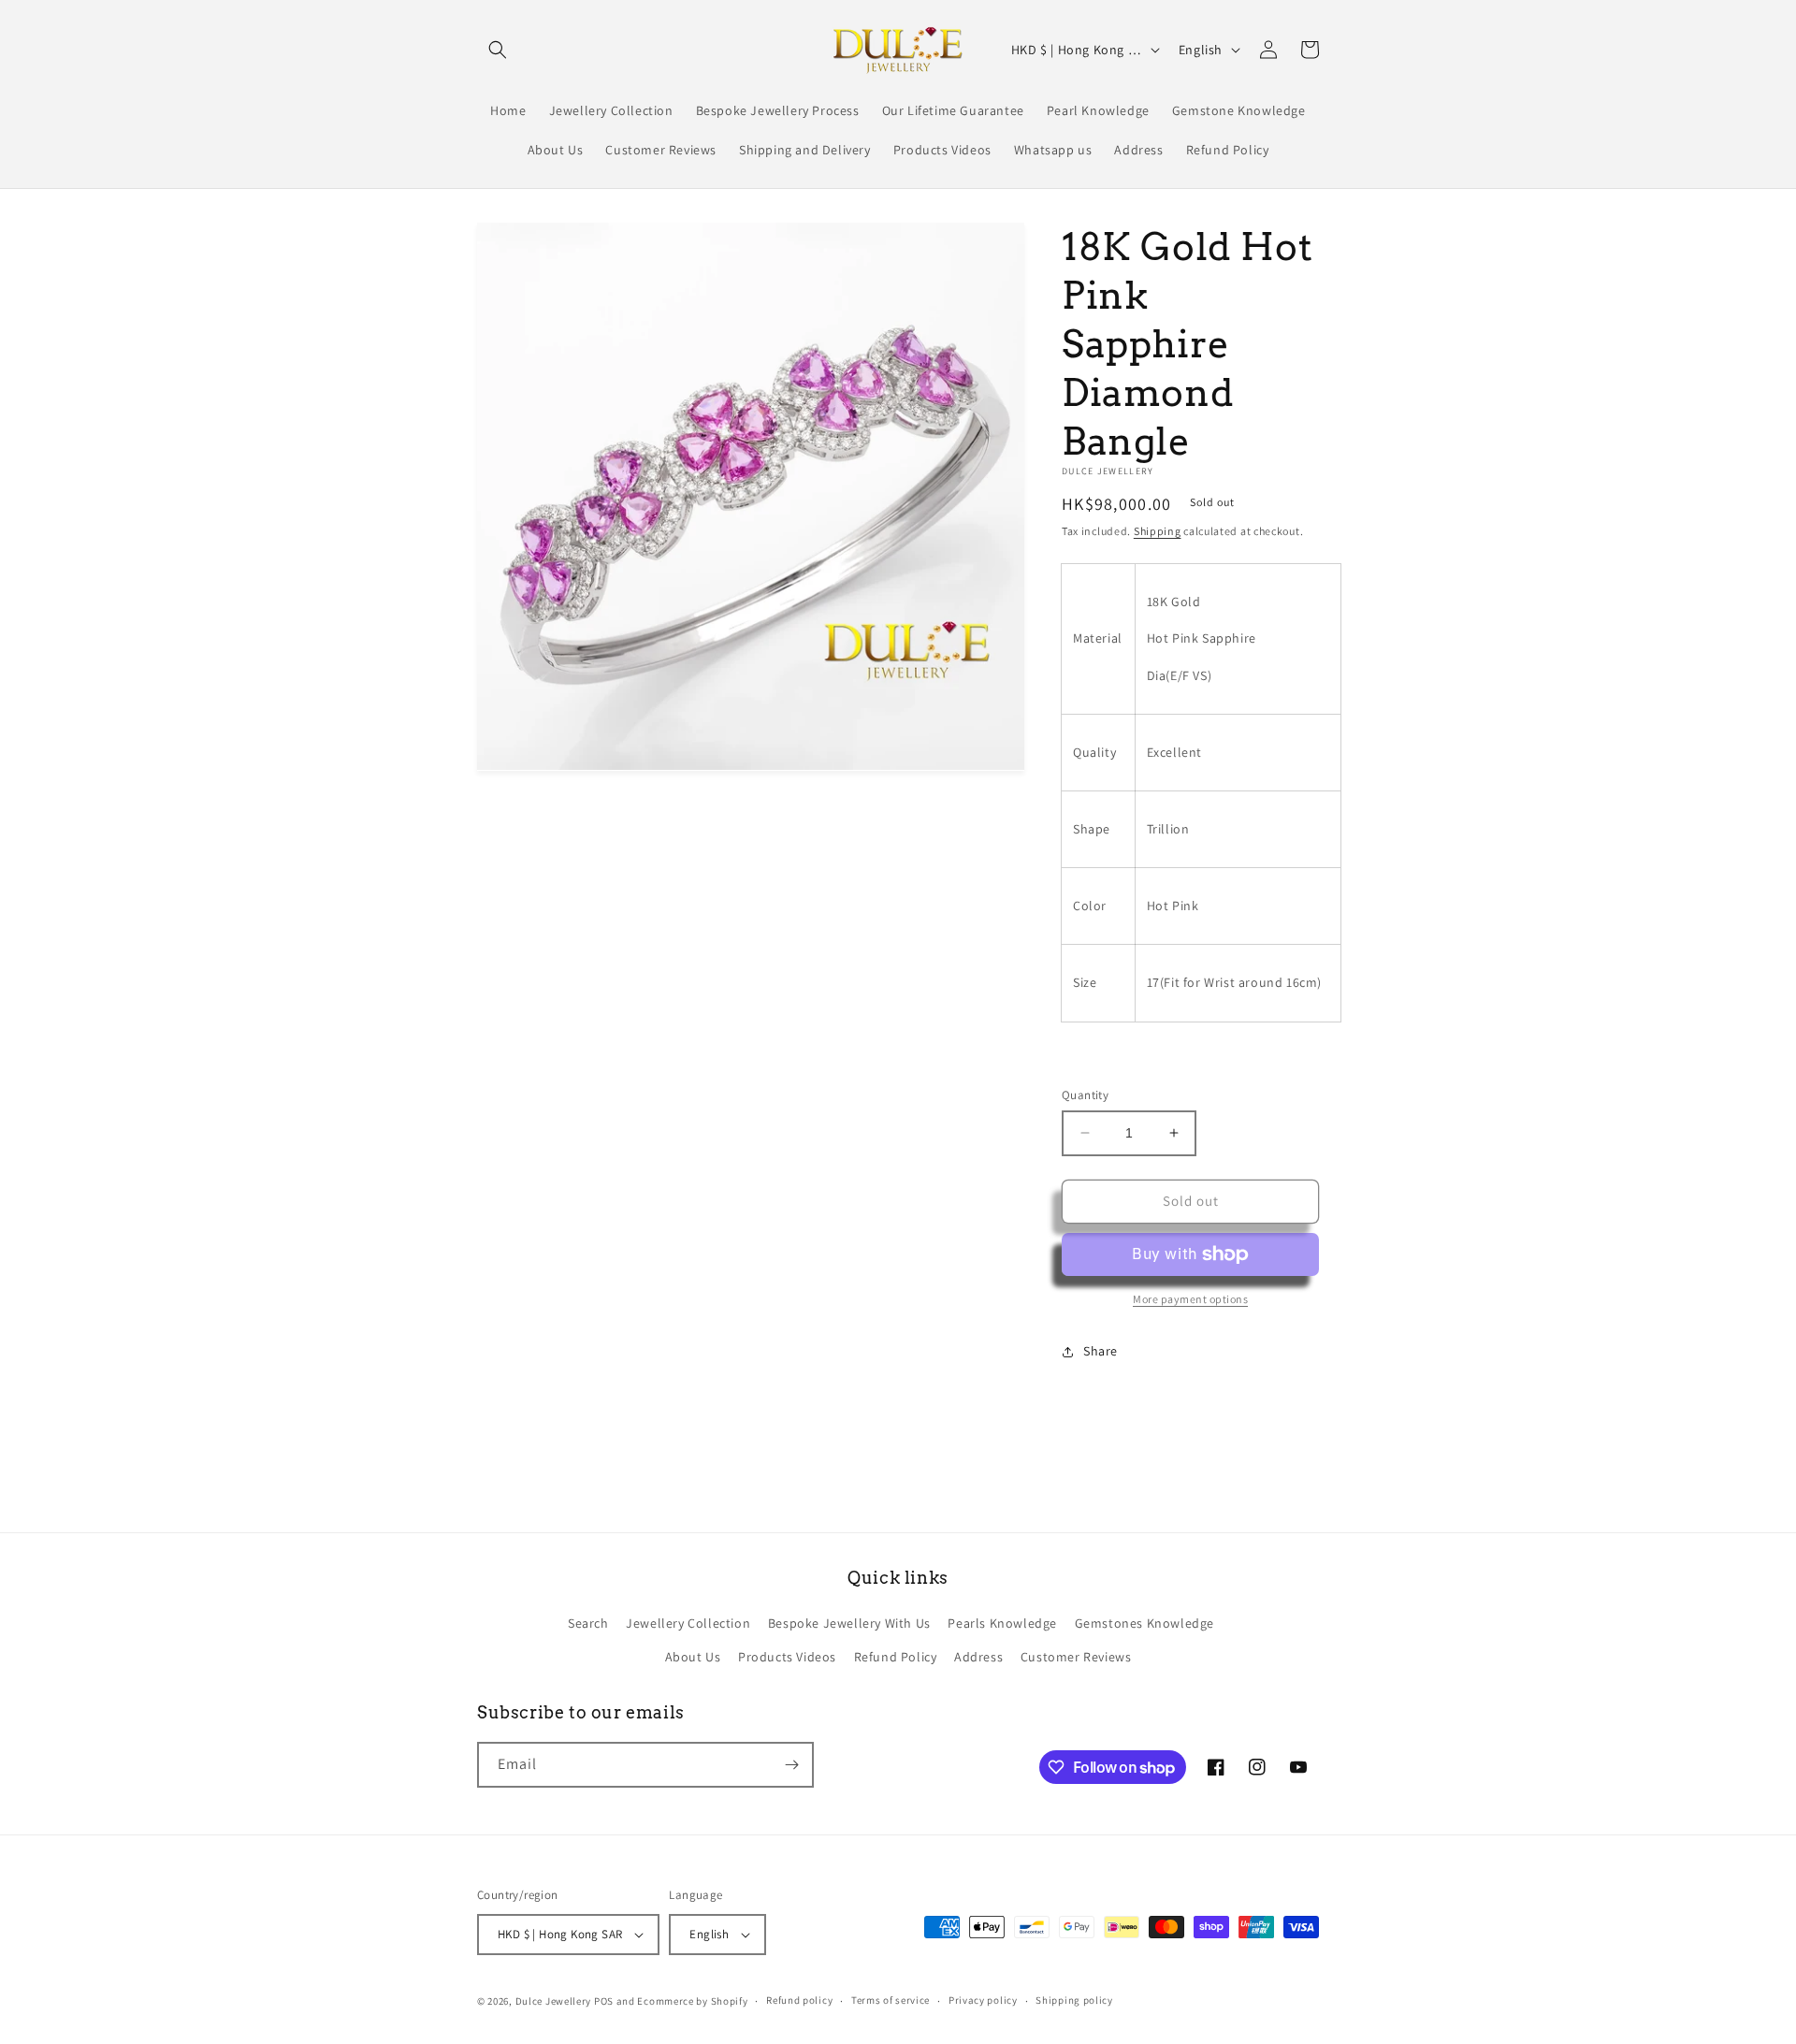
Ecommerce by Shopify (692, 2001)
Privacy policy (983, 2000)
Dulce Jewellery (554, 2001)
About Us (693, 1657)
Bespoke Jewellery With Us (849, 1623)
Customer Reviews (1076, 1657)
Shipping (1158, 531)
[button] (498, 50)
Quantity (1085, 1095)
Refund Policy (896, 1657)
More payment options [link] (1190, 1299)
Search (588, 1623)
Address (978, 1657)
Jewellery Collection (688, 1623)
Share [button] (1101, 1351)
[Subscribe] (791, 1765)
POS (604, 2001)
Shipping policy (1074, 2000)
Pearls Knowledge (1002, 1623)
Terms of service (891, 2000)
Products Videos (787, 1657)
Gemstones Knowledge (1144, 1623)
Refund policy (799, 2000)
